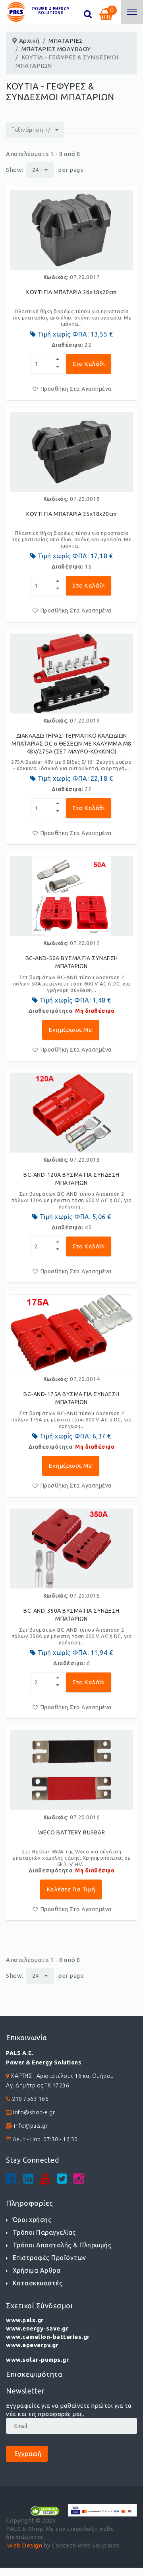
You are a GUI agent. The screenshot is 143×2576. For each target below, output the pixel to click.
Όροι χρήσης (32, 2220)
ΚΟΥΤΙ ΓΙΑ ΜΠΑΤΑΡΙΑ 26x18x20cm (71, 292)
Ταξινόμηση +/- (32, 130)
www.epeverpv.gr (32, 2345)
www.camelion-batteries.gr (48, 2337)
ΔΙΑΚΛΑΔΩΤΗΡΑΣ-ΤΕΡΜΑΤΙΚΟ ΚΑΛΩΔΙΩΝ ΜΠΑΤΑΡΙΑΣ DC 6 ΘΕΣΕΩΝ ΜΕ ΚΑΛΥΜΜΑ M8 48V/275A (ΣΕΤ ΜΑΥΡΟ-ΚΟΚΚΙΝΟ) (71, 744)
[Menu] (132, 12)
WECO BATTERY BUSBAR (72, 1832)
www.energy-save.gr (37, 2328)
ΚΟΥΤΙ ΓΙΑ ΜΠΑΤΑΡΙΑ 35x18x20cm (71, 514)
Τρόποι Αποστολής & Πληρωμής (62, 2245)
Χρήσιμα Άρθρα (37, 2270)
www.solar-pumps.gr (37, 2360)
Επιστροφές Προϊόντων (49, 2258)
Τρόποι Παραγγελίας (44, 2232)
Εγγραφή (27, 2454)
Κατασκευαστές (38, 2283)
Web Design (25, 2545)
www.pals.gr (25, 2320)
